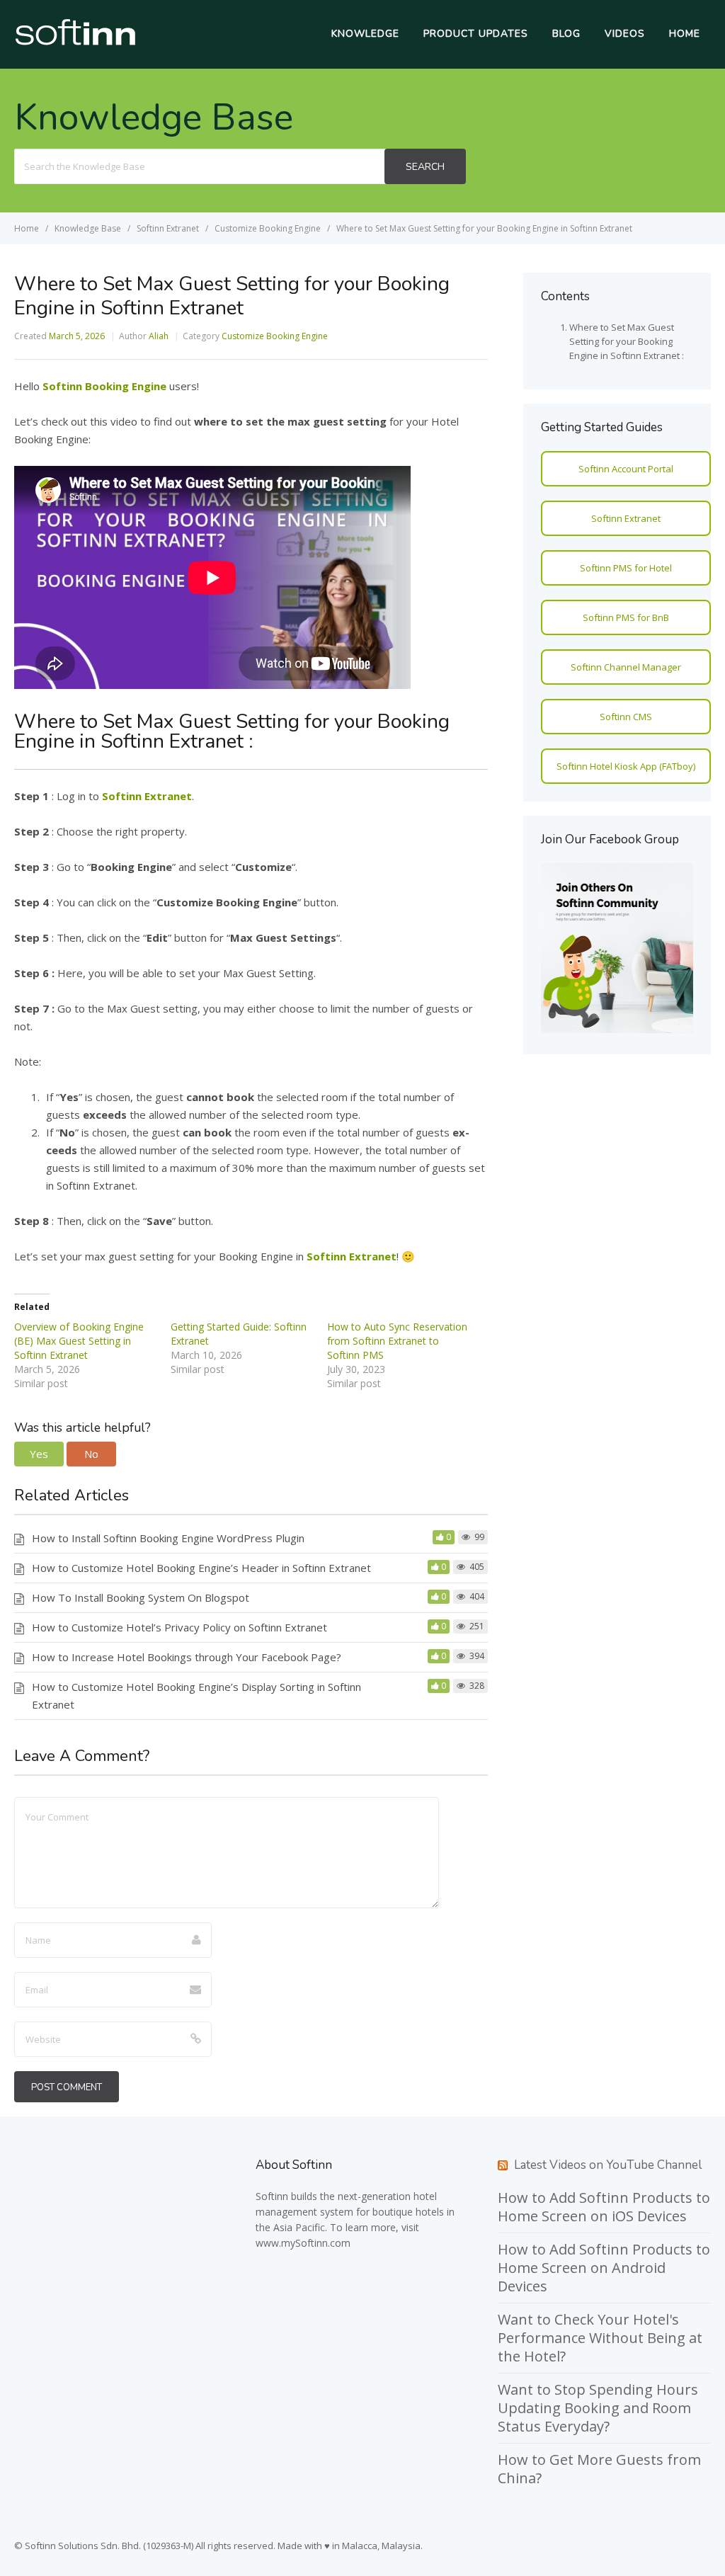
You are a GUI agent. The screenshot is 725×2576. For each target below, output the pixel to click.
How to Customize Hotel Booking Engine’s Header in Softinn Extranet (201, 1568)
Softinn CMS (626, 717)
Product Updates (476, 34)
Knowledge (365, 34)
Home (685, 34)
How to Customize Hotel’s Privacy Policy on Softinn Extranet (179, 1627)
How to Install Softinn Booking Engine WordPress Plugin (168, 1538)
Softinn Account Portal (626, 469)
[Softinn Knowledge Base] (75, 42)
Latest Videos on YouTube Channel (608, 2165)
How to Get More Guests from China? (599, 2469)
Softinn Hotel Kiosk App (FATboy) (626, 766)
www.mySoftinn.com (303, 2243)
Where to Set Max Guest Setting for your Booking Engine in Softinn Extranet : (627, 341)
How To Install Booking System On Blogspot (141, 1597)
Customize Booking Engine (275, 336)
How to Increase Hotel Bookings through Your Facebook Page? (187, 1657)
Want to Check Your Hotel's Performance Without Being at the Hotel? (600, 2338)
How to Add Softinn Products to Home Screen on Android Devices (604, 2268)
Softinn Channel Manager (626, 667)
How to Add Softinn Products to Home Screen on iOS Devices (604, 2207)
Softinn (272, 2196)
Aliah (159, 336)
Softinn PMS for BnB (626, 617)
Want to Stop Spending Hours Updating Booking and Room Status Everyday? (598, 2408)
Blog (566, 34)
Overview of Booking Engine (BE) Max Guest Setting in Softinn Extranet (79, 1341)
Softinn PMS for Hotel (626, 568)
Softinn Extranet (626, 518)
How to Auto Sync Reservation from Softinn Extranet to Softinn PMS (397, 1341)
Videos (625, 34)
